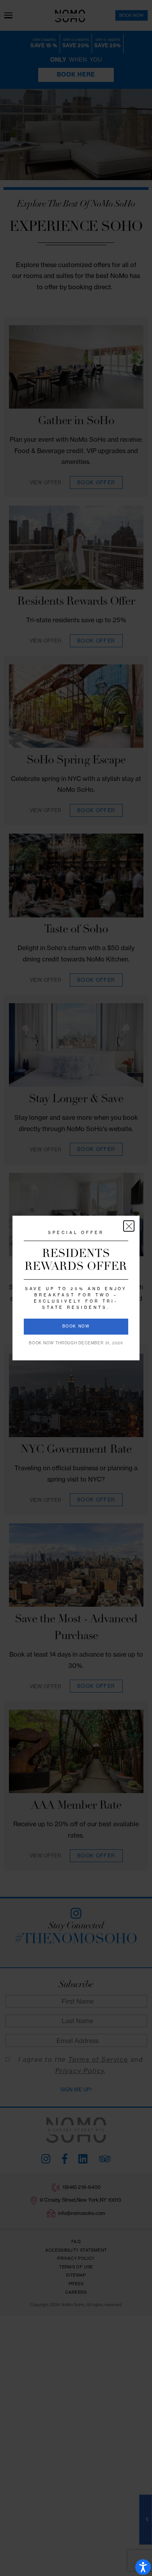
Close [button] (129, 1226)
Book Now (76, 1326)
